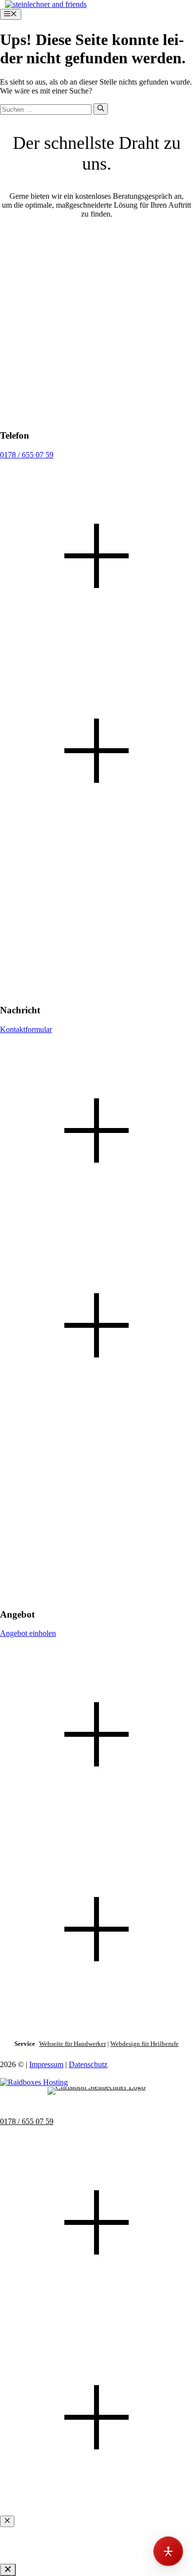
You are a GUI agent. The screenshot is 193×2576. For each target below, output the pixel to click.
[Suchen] (101, 109)
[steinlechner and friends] (46, 4)
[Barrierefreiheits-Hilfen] (168, 2551)
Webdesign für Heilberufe (145, 2044)
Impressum (46, 2064)
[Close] (8, 2570)
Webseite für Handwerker (72, 2044)
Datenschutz (88, 2064)
